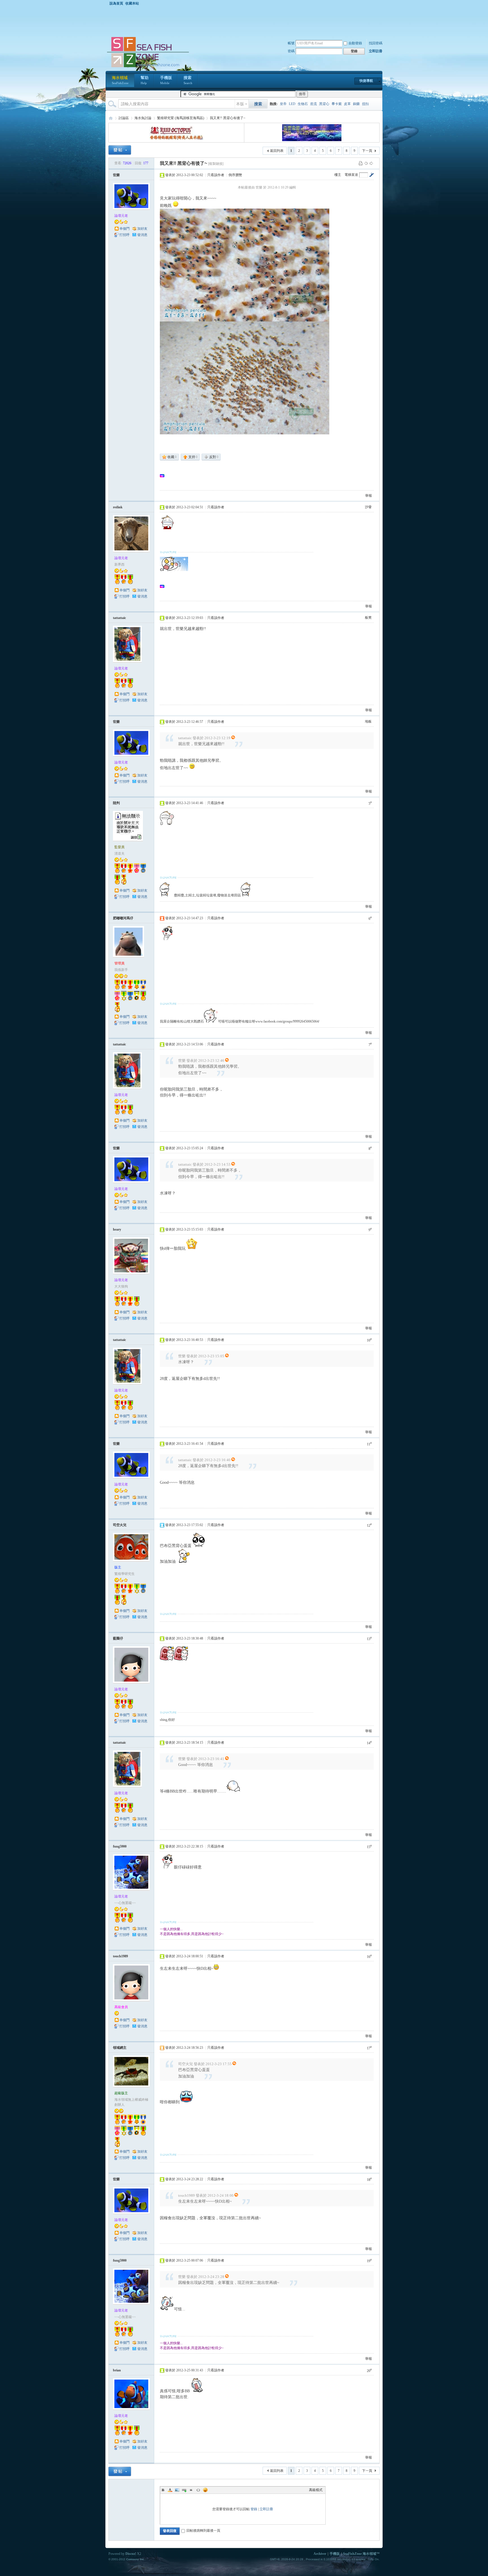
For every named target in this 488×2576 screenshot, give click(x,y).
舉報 (369, 496)
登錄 (254, 2509)
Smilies (205, 2490)
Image (177, 2490)
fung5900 (120, 1846)
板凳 (368, 618)
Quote (191, 2490)
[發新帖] (120, 150)
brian (117, 2370)
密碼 (291, 51)
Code (198, 2490)
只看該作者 (216, 175)
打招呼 (125, 235)
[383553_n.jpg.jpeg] (245, 378)
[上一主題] (366, 163)
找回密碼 (376, 43)
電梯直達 (351, 175)
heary (117, 1229)
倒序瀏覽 (235, 175)
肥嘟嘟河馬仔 (123, 918)
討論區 (124, 118)
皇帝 (283, 104)
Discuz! (131, 2554)
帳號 (291, 43)
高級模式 (316, 2490)
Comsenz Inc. (136, 2559)
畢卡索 (337, 104)
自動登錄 (355, 43)
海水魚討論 (143, 118)
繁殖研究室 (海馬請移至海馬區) (181, 118)
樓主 (338, 175)
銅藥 (356, 104)
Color (170, 2490)
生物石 (303, 104)
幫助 (145, 80)
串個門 (125, 229)
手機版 (166, 80)
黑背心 (324, 104)
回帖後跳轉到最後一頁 (203, 2531)
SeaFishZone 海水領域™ (361, 2554)
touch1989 (120, 1956)
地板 (368, 721)
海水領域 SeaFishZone (111, 118)
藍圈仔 (118, 1638)
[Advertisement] (245, 21)
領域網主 (120, 2048)
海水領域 (120, 80)
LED (292, 104)
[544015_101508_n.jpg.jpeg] (245, 265)
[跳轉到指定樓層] (371, 175)
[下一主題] (371, 163)
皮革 (347, 104)
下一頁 (367, 151)
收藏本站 (132, 3)
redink (118, 507)
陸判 (116, 803)
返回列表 (277, 151)
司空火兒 (120, 1525)
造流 (313, 104)
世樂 (116, 175)
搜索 (188, 80)
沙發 (368, 507)
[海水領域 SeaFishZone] (148, 67)
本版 (240, 104)
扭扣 (365, 104)
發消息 (142, 235)
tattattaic (119, 618)
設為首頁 (116, 3)
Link (184, 2490)
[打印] (361, 163)
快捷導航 (366, 81)
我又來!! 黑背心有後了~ (228, 118)
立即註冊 (376, 51)
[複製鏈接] (216, 164)
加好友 (142, 229)
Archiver (320, 2554)
